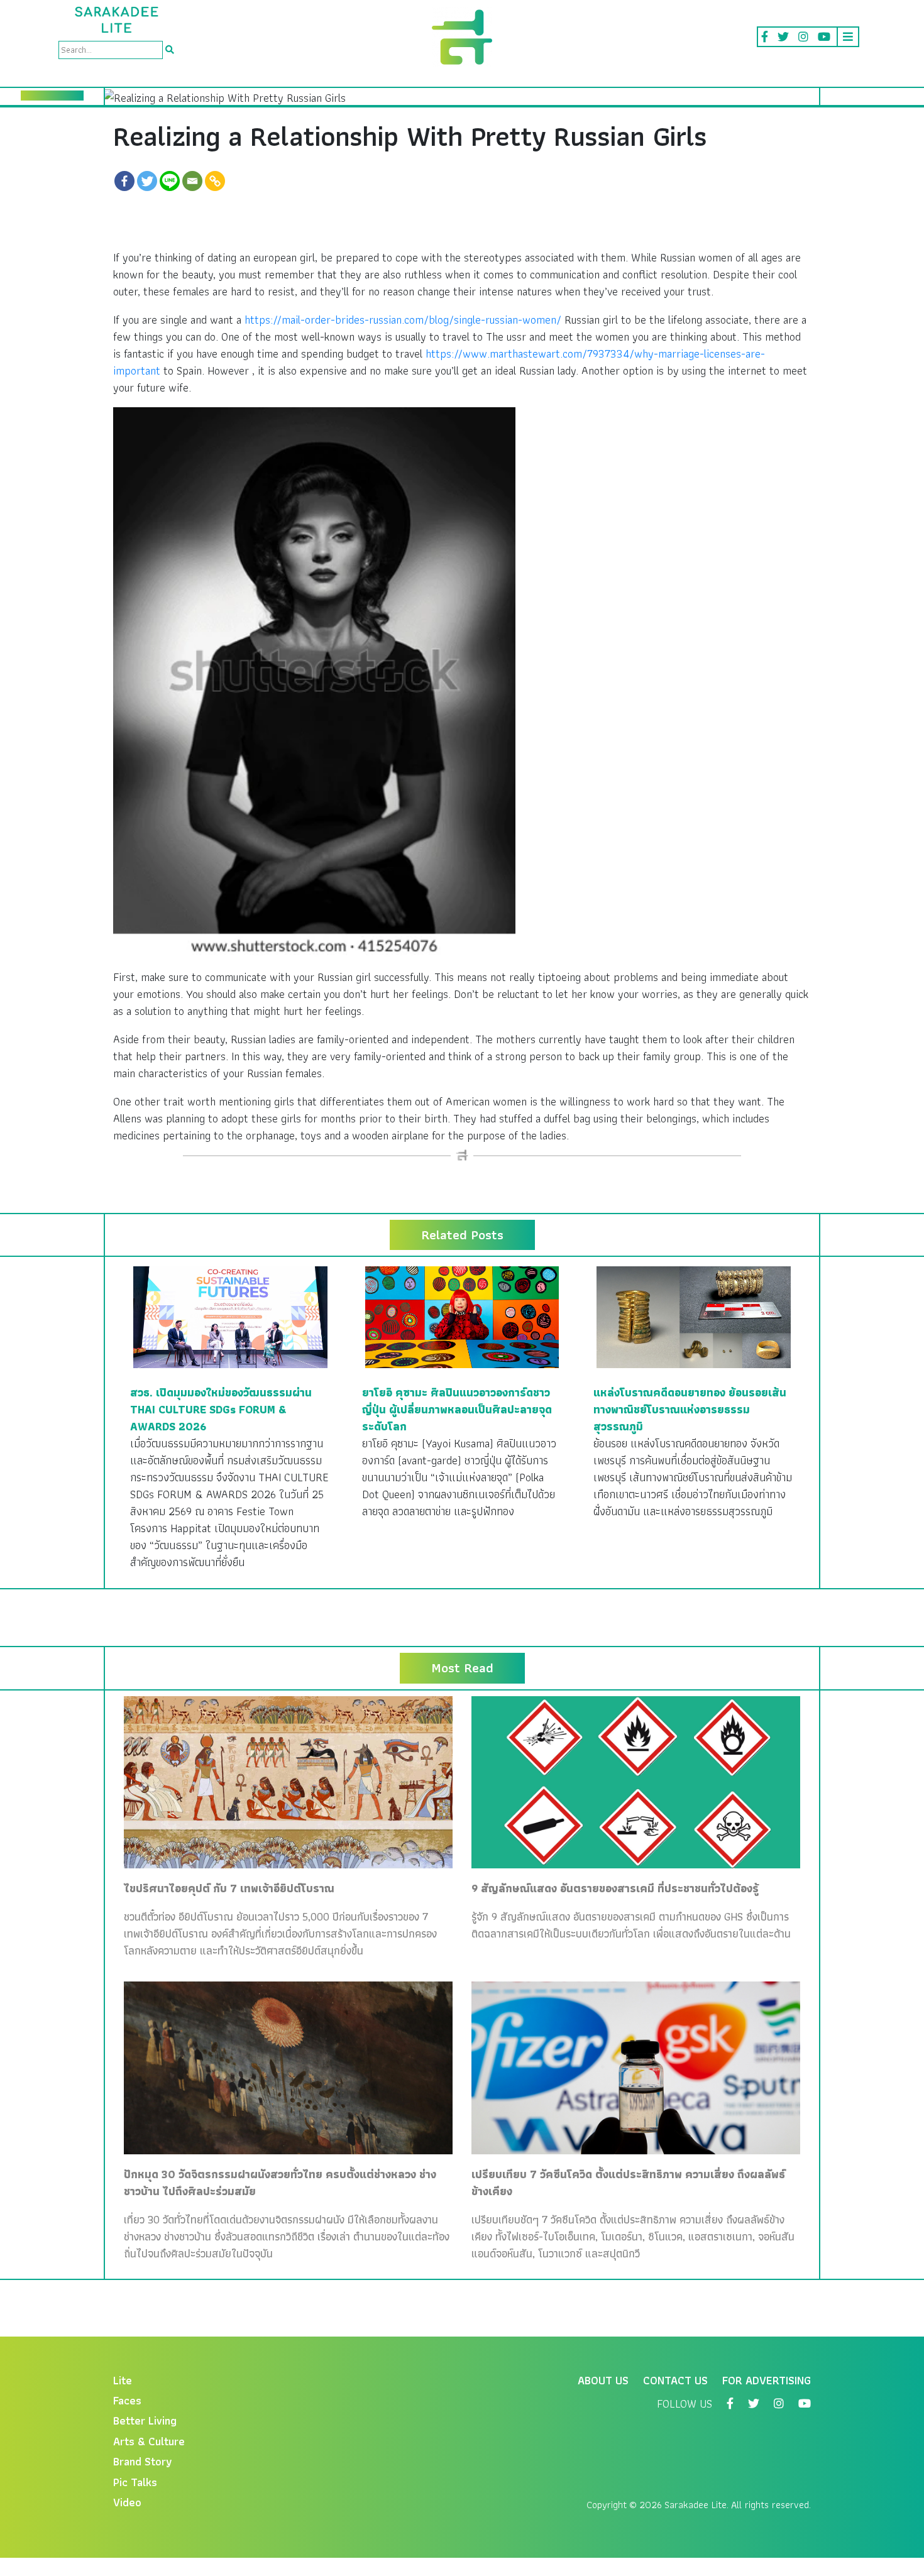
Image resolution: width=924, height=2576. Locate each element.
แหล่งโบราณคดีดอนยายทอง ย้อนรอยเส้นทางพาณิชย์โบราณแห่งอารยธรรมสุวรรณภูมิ (690, 1409)
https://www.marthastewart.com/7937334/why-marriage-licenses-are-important (439, 362)
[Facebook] (124, 181)
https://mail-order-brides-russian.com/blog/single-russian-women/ (403, 320)
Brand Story (143, 2461)
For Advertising (767, 2380)
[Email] (192, 181)
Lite (123, 2380)
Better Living (145, 2420)
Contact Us (675, 2380)
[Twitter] (147, 181)
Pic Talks (135, 2482)
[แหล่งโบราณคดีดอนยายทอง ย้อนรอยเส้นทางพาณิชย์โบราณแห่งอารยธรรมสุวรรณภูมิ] (694, 1316)
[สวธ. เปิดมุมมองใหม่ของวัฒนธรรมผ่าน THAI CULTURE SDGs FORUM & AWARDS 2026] (230, 1316)
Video (127, 2502)
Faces (127, 2400)
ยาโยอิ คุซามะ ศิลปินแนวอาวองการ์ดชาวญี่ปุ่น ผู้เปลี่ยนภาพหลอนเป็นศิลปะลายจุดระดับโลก (457, 1409)
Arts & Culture (149, 2441)
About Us (603, 2380)
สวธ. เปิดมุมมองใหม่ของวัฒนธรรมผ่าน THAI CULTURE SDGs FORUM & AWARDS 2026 (221, 1409)
